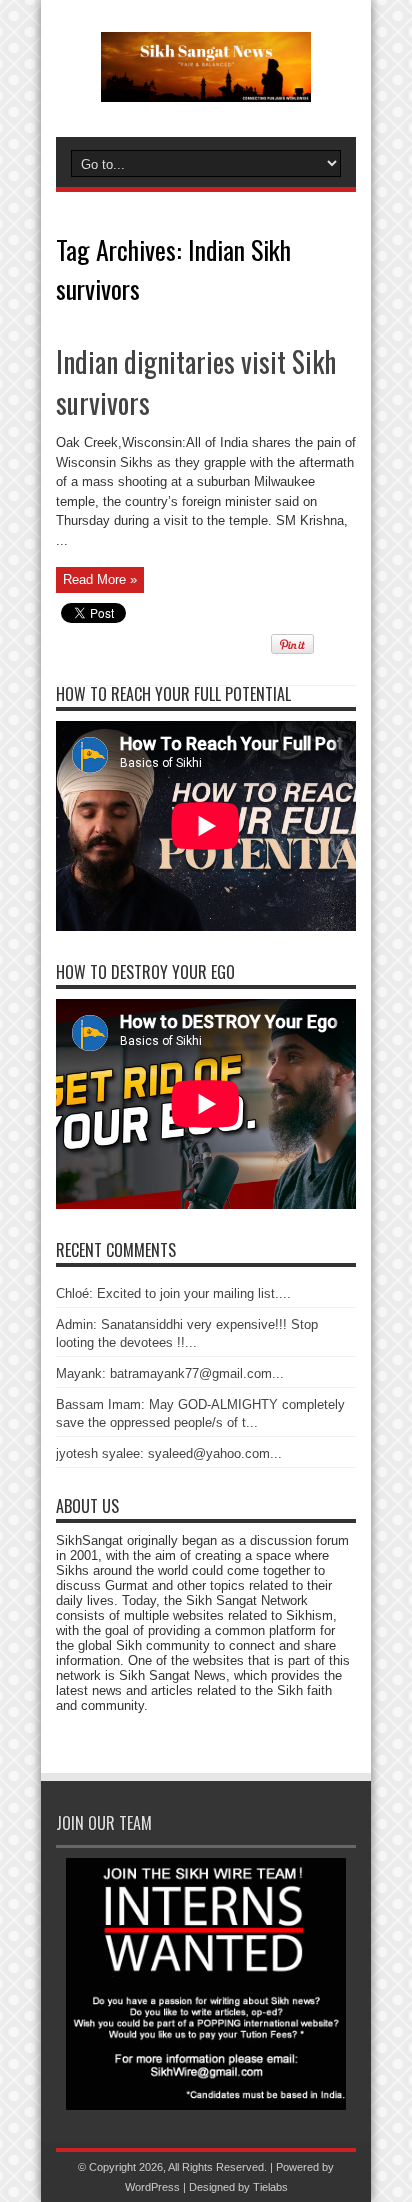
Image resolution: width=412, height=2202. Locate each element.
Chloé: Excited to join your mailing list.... (173, 1293)
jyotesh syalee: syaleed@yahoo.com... (169, 1453)
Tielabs (270, 2187)
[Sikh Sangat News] (206, 87)
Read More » (100, 579)
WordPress (152, 2187)
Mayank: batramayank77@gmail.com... (170, 1373)
